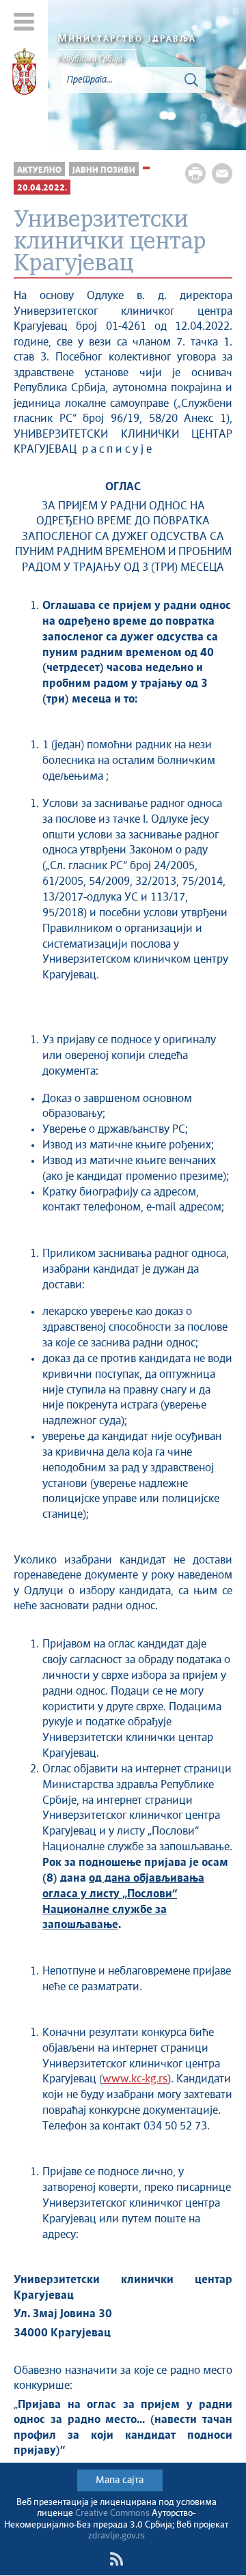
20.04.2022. (42, 188)
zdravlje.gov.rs (117, 2536)
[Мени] (24, 22)
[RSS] (116, 2559)
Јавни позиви (104, 170)
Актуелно (39, 170)
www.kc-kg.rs (135, 2079)
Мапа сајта (120, 2480)
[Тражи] (191, 80)
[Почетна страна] (24, 74)
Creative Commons (112, 2514)
